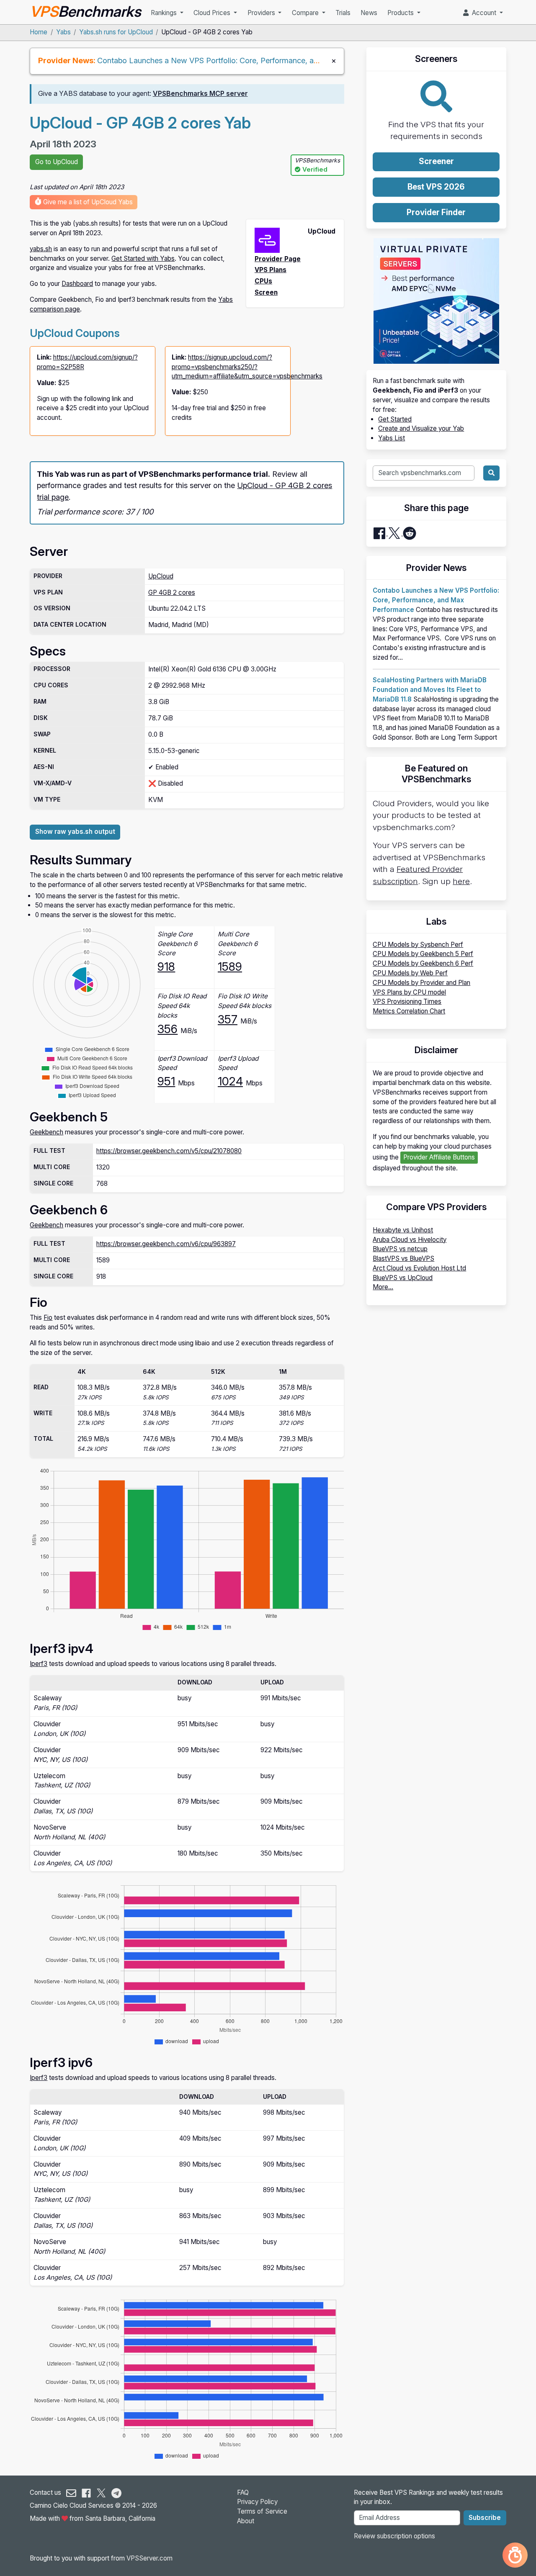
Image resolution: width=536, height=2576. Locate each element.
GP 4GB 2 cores (172, 593)
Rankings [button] (165, 13)
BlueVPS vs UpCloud (403, 1278)
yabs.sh (41, 249)
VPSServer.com (149, 2558)
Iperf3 (39, 1664)
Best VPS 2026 (436, 187)
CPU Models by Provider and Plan (421, 983)
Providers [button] (262, 13)
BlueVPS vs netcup (400, 1249)
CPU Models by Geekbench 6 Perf (423, 963)
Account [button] (483, 13)
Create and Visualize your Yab (421, 428)
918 (166, 967)
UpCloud (161, 576)
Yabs (63, 32)
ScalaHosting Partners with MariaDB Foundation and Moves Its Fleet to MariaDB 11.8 (430, 690)
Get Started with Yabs (143, 258)
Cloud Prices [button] (213, 13)
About (246, 2521)
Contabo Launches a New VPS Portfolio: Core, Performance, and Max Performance (242, 60)
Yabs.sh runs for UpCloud (116, 32)
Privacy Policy (257, 2502)
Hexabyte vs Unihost (403, 1230)
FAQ (243, 2492)
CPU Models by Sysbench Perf (418, 945)
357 (228, 1019)
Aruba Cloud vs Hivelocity (410, 1240)
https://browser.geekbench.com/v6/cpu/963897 (166, 1244)
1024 (230, 1081)
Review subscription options (394, 2536)
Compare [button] (306, 13)
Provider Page (278, 259)
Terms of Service (262, 2511)
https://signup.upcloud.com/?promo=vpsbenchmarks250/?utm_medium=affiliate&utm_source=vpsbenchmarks (247, 367)
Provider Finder (436, 212)
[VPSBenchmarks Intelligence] (515, 2555)
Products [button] (401, 13)
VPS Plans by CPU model (409, 992)
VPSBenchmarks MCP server (200, 94)
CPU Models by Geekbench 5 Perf (423, 954)
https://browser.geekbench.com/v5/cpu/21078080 (169, 1151)
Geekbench (46, 1132)
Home (39, 32)
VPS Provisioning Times (407, 1001)
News (369, 13)
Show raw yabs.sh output (75, 832)
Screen (266, 292)
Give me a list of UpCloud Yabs (87, 202)
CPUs (263, 281)
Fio (48, 1318)
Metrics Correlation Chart (409, 1011)
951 (166, 1081)
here (461, 881)
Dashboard (77, 284)
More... (383, 1287)
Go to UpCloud (57, 162)
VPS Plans (271, 270)
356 (167, 1029)
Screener (436, 161)
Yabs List (392, 438)
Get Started (395, 419)
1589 (230, 967)
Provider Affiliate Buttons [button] (439, 1157)
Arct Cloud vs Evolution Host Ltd (419, 1268)
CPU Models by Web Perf (410, 973)
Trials (343, 13)
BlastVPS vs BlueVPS (403, 1258)
